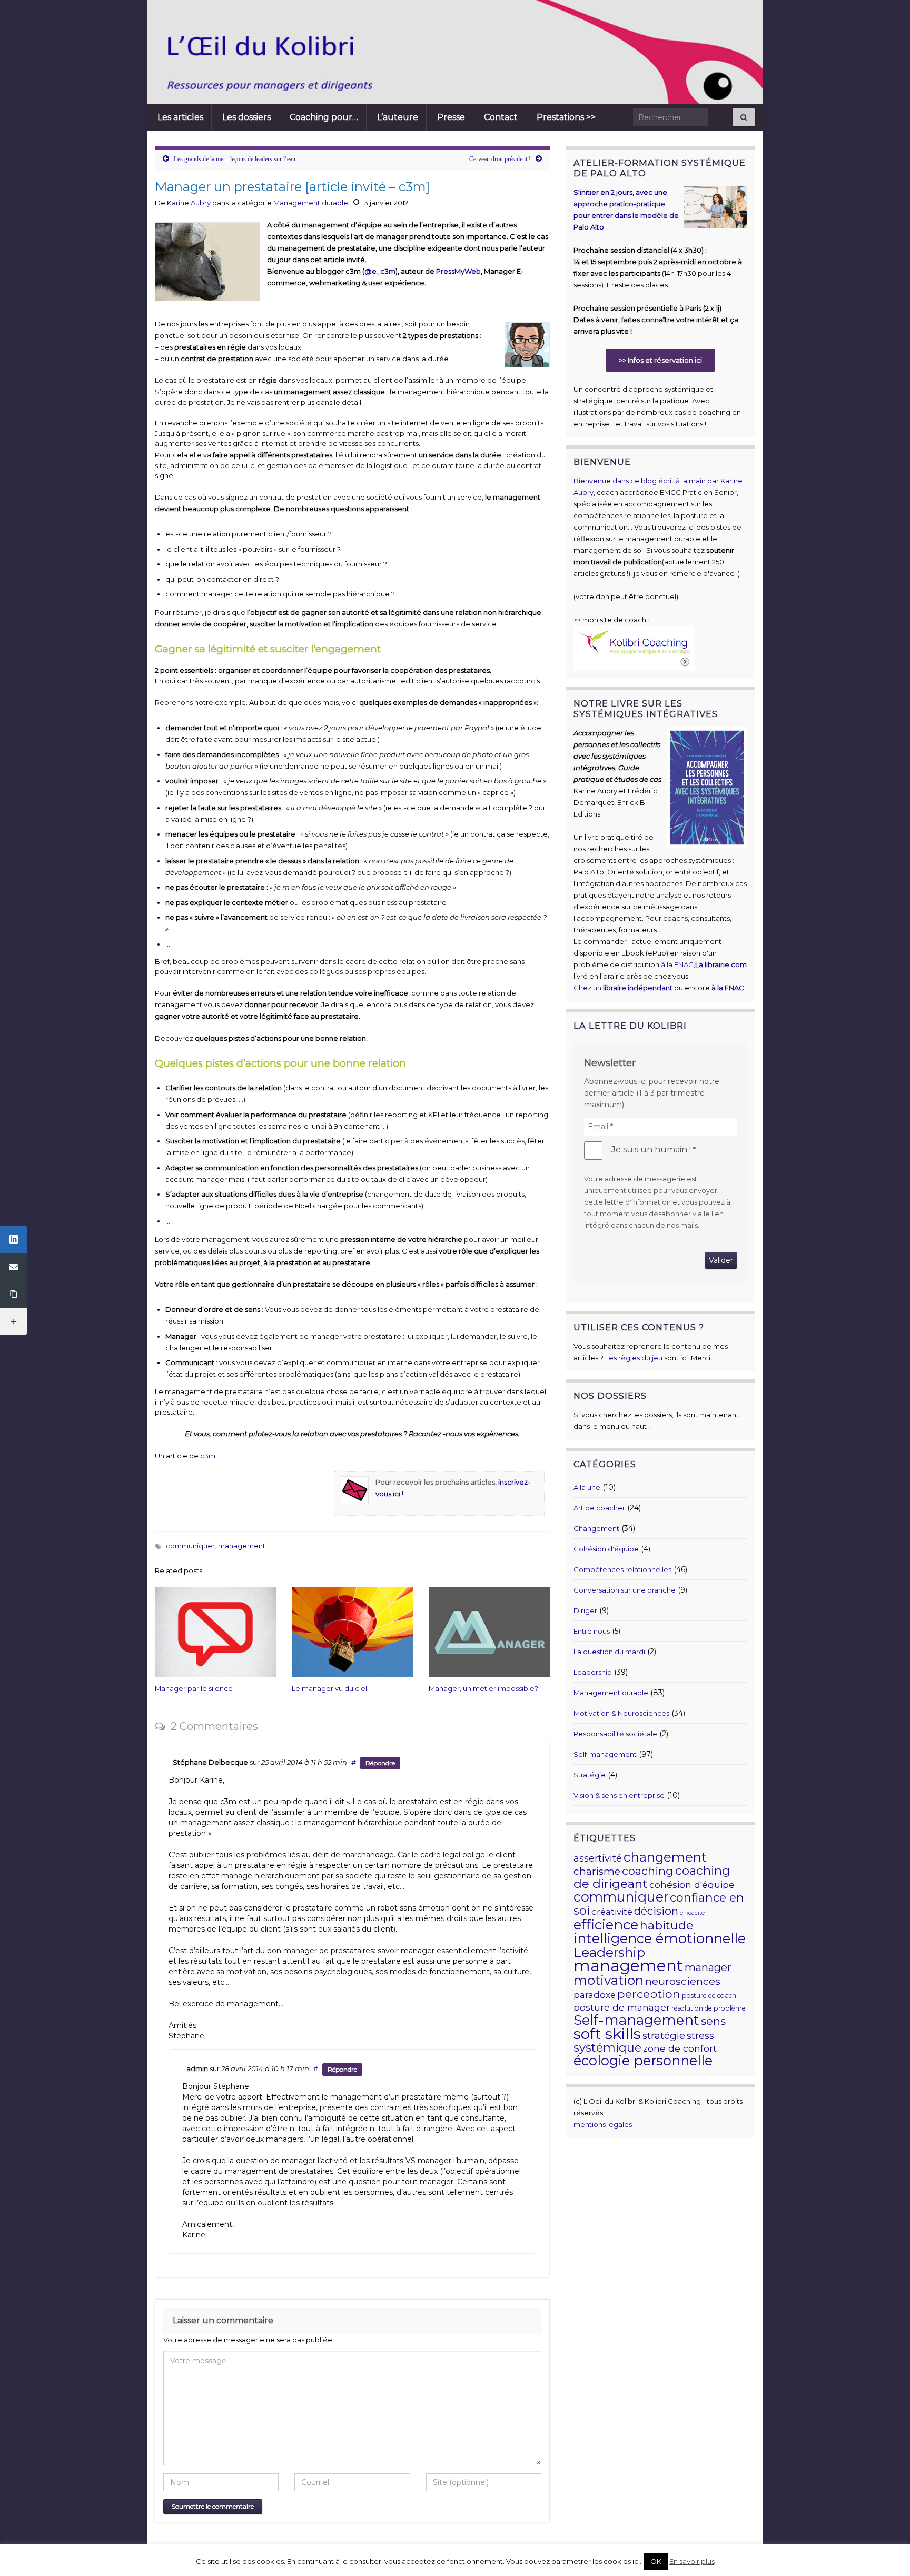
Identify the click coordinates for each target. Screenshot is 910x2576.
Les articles (180, 117)
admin (197, 2068)
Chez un (623, 988)
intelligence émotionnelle (660, 1938)
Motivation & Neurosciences (621, 1713)
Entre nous (592, 1631)
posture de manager (622, 2007)
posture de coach (709, 1996)
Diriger (585, 1610)
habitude (667, 1925)
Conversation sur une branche (625, 1590)
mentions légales (603, 2124)
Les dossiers (246, 117)
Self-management (605, 1754)
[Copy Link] (14, 1294)
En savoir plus (692, 2561)
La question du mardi (609, 1652)
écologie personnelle (643, 2060)
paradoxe (595, 1995)
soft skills (607, 2033)
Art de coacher (599, 1508)
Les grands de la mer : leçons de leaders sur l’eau (235, 159)
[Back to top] (886, 2552)
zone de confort (680, 2048)
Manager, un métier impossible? (483, 1688)
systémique (607, 2048)
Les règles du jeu (634, 1358)
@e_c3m (380, 271)
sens (713, 2021)
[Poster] (14, 1239)
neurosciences (683, 1981)
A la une (587, 1487)
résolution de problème (709, 2008)
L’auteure (398, 117)
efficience (606, 1925)
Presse (451, 117)
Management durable (311, 203)
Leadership (593, 1672)
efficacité (692, 1913)
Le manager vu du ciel (329, 1688)
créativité (612, 1912)
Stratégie (590, 1775)
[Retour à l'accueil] (400, 52)
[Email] (14, 1267)
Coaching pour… (324, 117)
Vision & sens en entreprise (619, 1795)
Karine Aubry (189, 203)
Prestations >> (566, 117)
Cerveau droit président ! (500, 159)
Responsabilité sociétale (615, 1734)
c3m (208, 1456)
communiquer (190, 1546)
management (242, 1546)
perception (649, 1994)
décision (656, 1911)
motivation (609, 1980)
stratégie (664, 2036)
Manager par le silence (194, 1688)
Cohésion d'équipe (606, 1549)
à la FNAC (677, 964)
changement (665, 1857)
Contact (501, 117)
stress (700, 2036)
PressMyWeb (458, 271)
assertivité (598, 1858)
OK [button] (656, 2561)
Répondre (380, 1763)
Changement (596, 1528)
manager (708, 1967)
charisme (597, 1871)
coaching (648, 1871)
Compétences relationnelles (622, 1569)
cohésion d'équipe (692, 1884)
